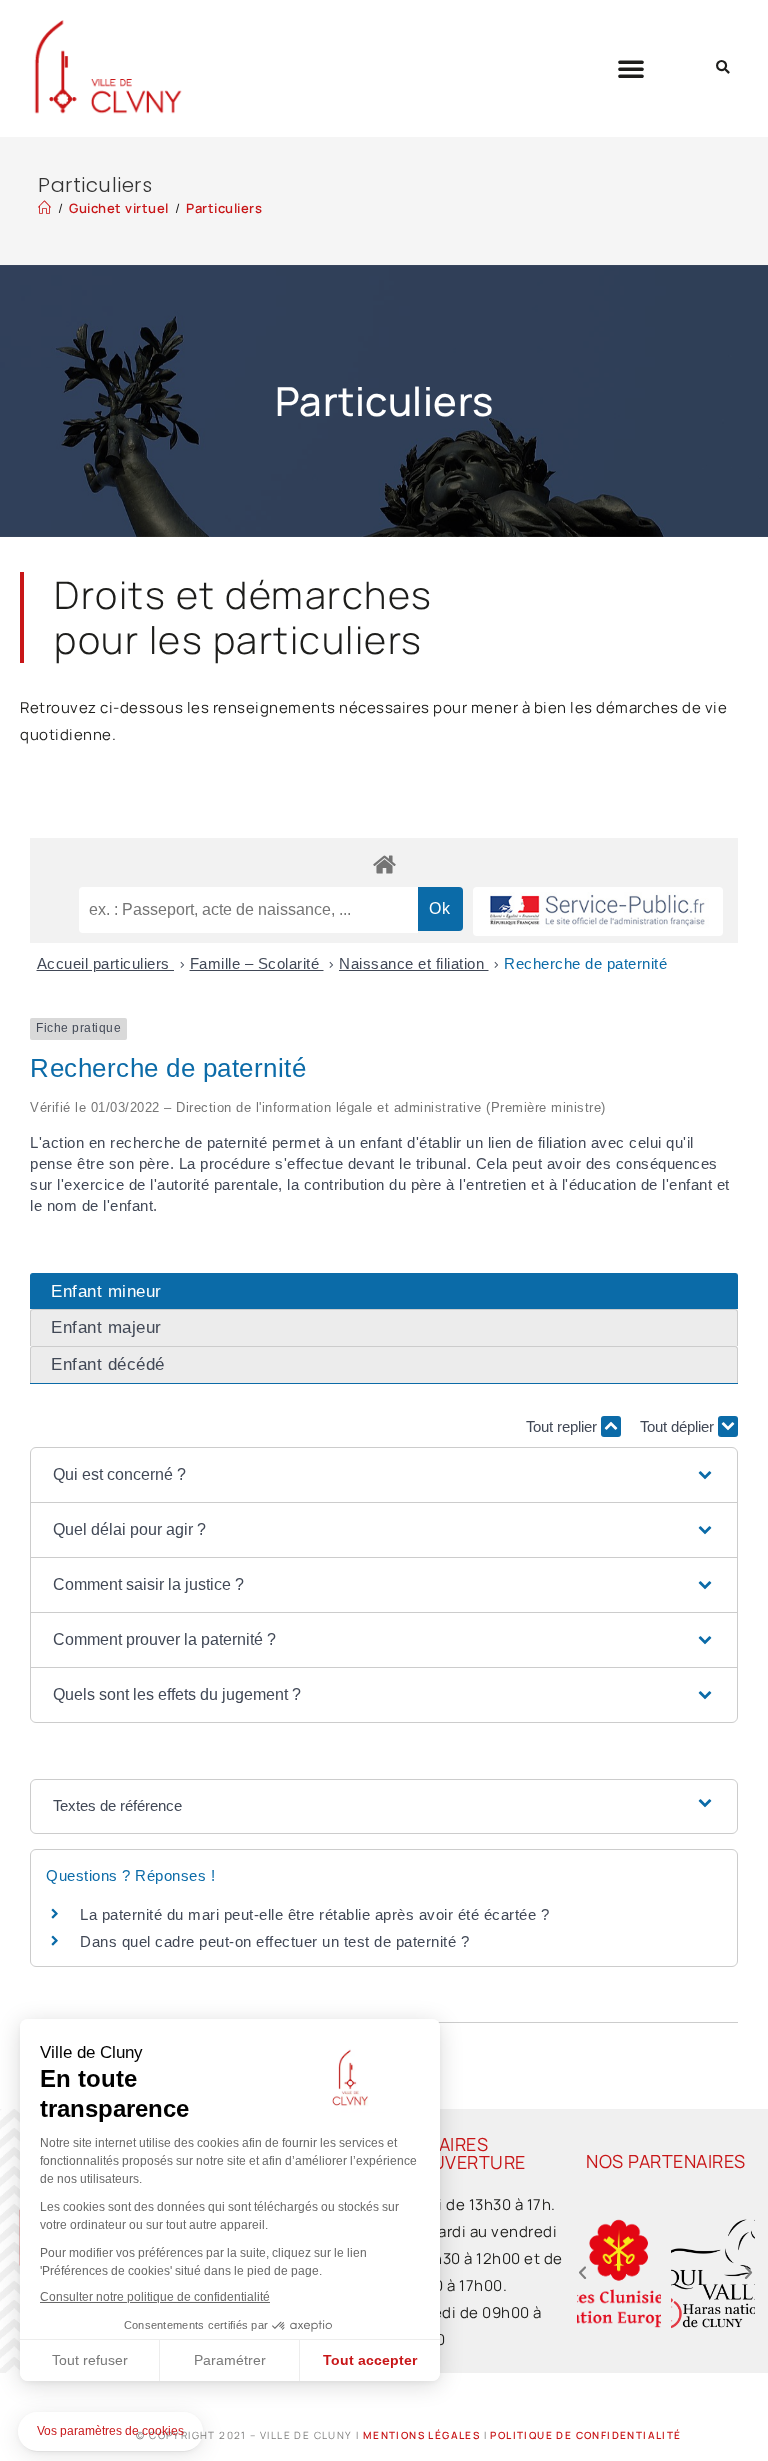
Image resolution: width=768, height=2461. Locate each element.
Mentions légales (421, 2435)
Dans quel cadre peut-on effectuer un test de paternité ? (274, 1941)
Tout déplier (679, 1426)
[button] (631, 68)
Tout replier (563, 1426)
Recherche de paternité (585, 963)
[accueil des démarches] (384, 863)
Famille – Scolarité (257, 963)
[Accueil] (45, 208)
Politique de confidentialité (585, 2435)
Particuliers (224, 208)
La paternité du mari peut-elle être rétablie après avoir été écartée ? (314, 1914)
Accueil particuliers (106, 963)
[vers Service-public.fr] (598, 911)
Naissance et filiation (414, 963)
